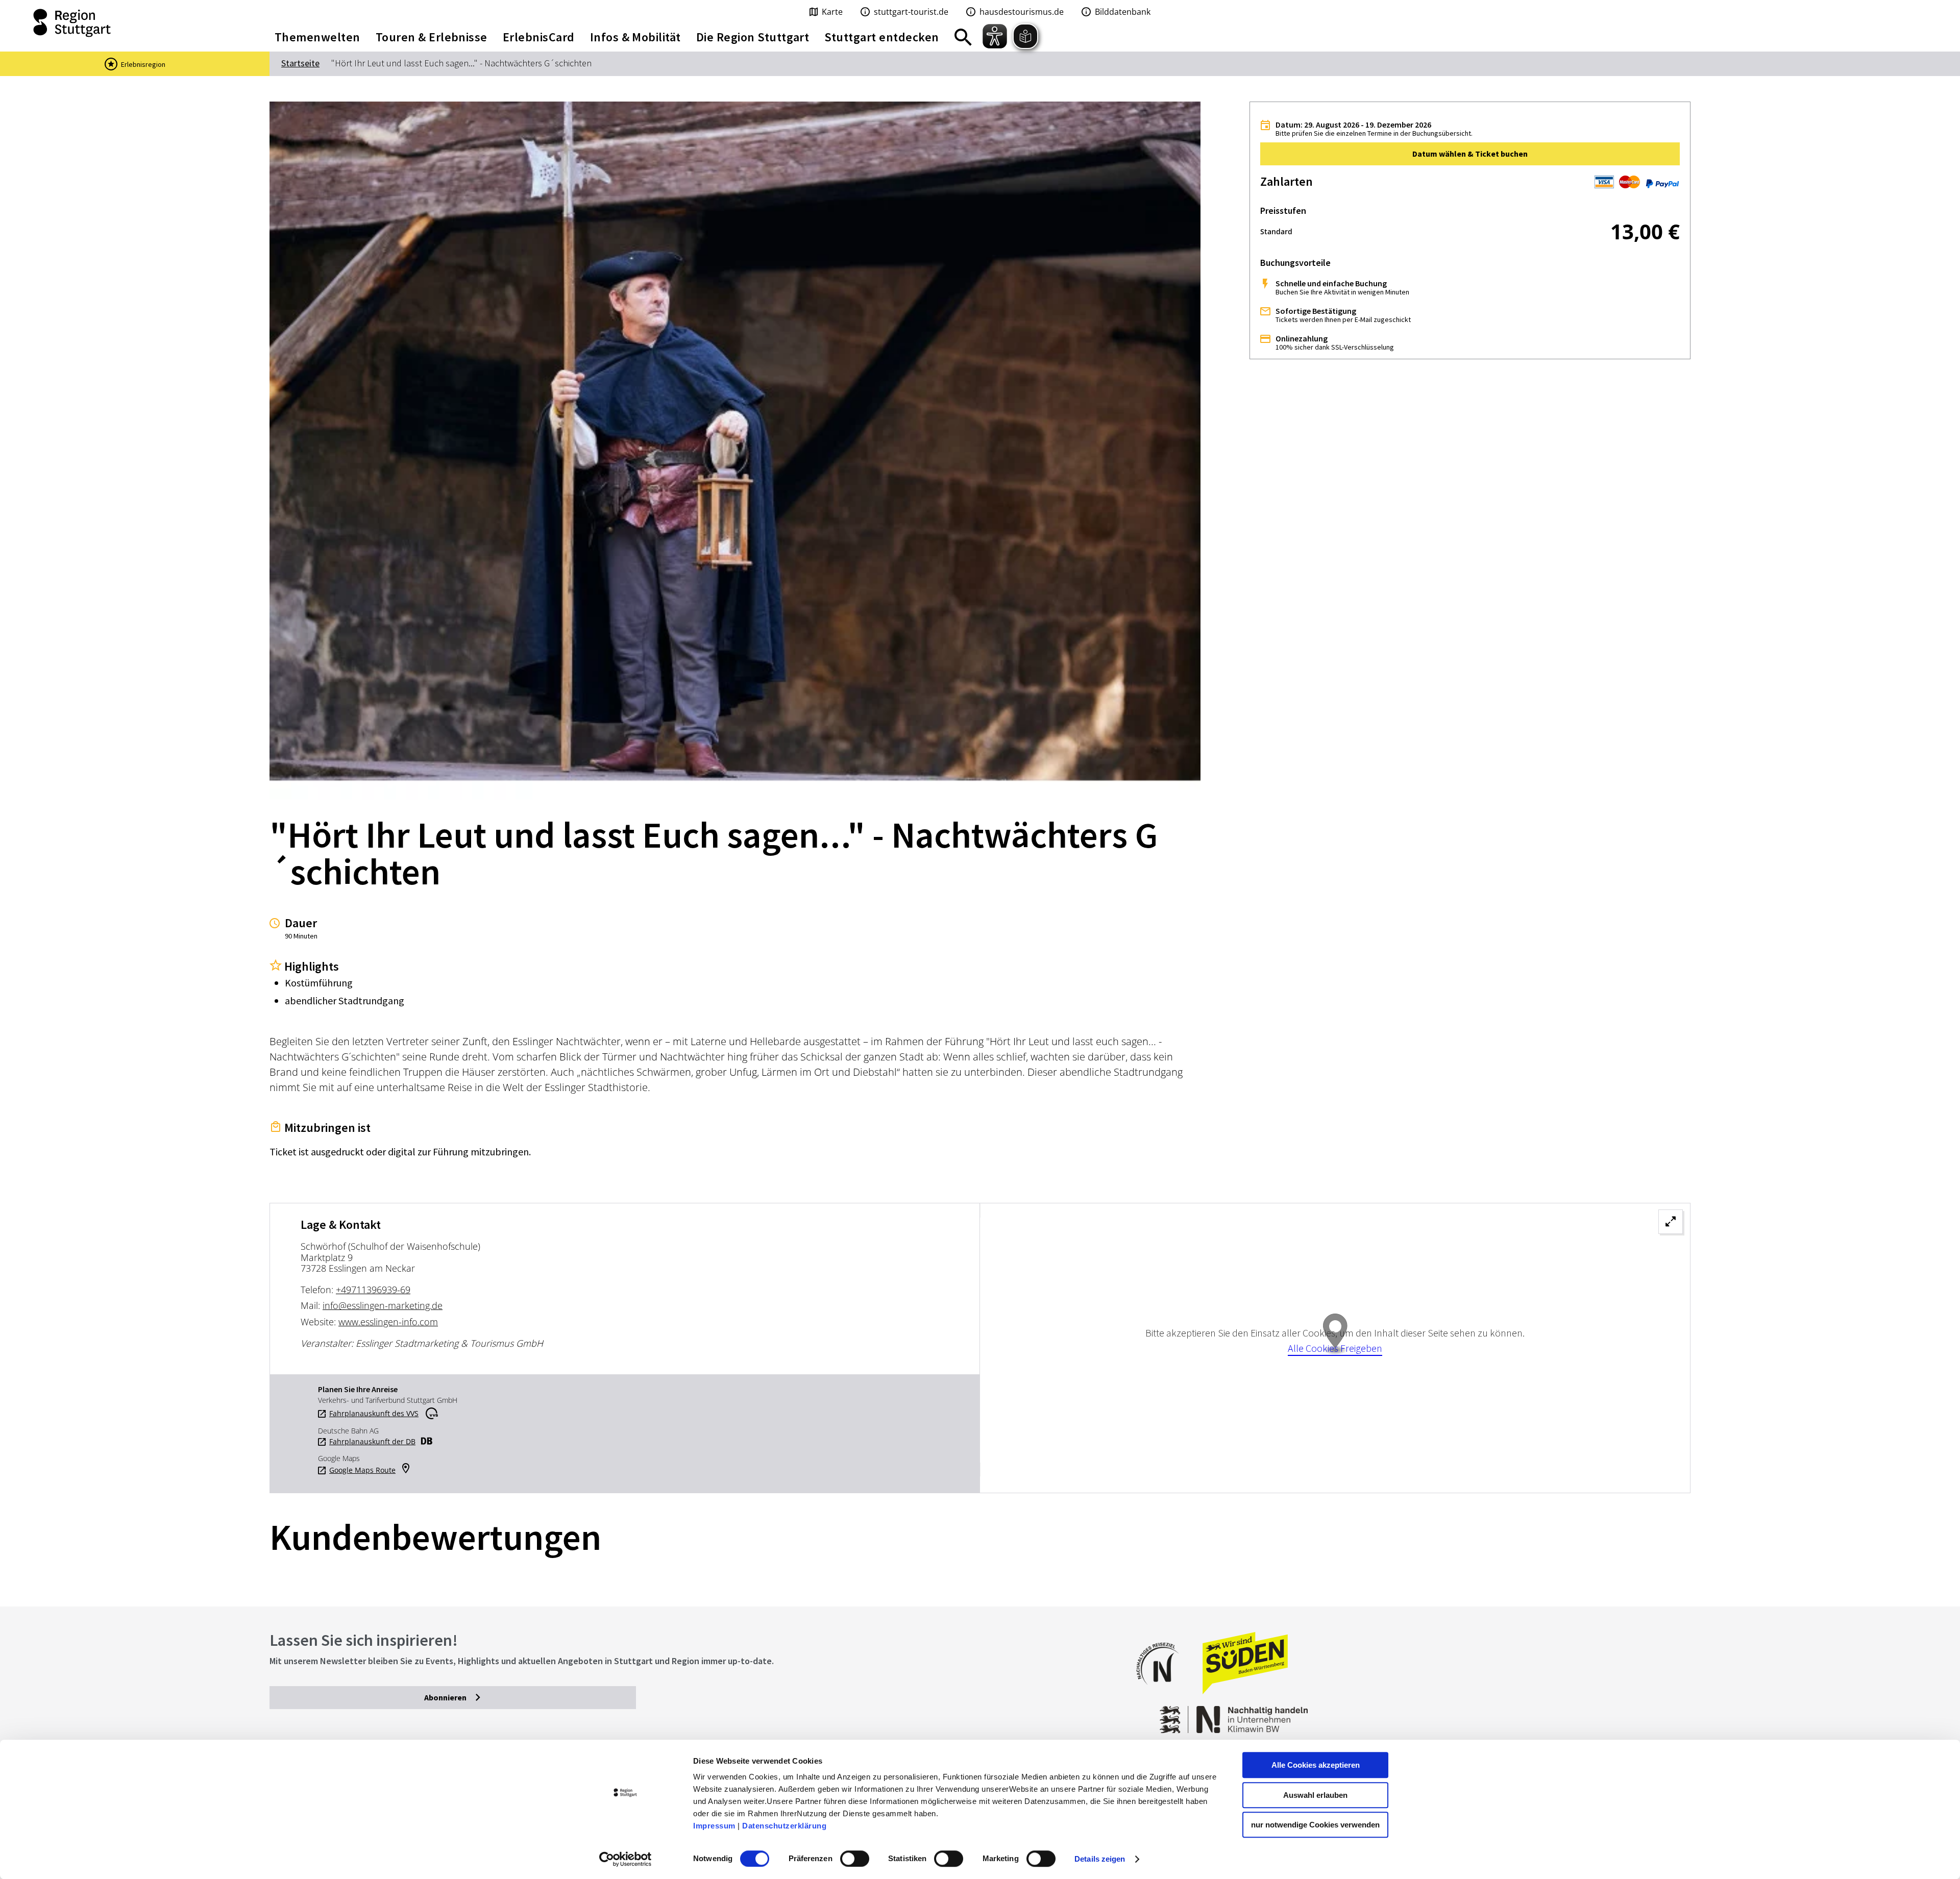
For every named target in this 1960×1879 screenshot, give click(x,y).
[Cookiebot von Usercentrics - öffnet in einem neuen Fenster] (626, 1859)
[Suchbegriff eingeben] (963, 37)
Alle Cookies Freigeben (1335, 1348)
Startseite (300, 63)
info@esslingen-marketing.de (383, 1305)
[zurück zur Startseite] (122, 23)
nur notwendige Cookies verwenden (1315, 1825)
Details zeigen (1100, 1859)
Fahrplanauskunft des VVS (374, 1414)
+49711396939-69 (373, 1290)
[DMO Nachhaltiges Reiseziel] (1163, 1691)
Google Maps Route (362, 1470)
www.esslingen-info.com (388, 1322)
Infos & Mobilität (635, 37)
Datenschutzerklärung (784, 1826)
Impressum (714, 1826)
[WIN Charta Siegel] (1531, 1714)
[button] (1470, 154)
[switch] (855, 1859)
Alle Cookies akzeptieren (1316, 1765)
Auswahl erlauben (1315, 1795)
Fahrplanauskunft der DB (372, 1442)
